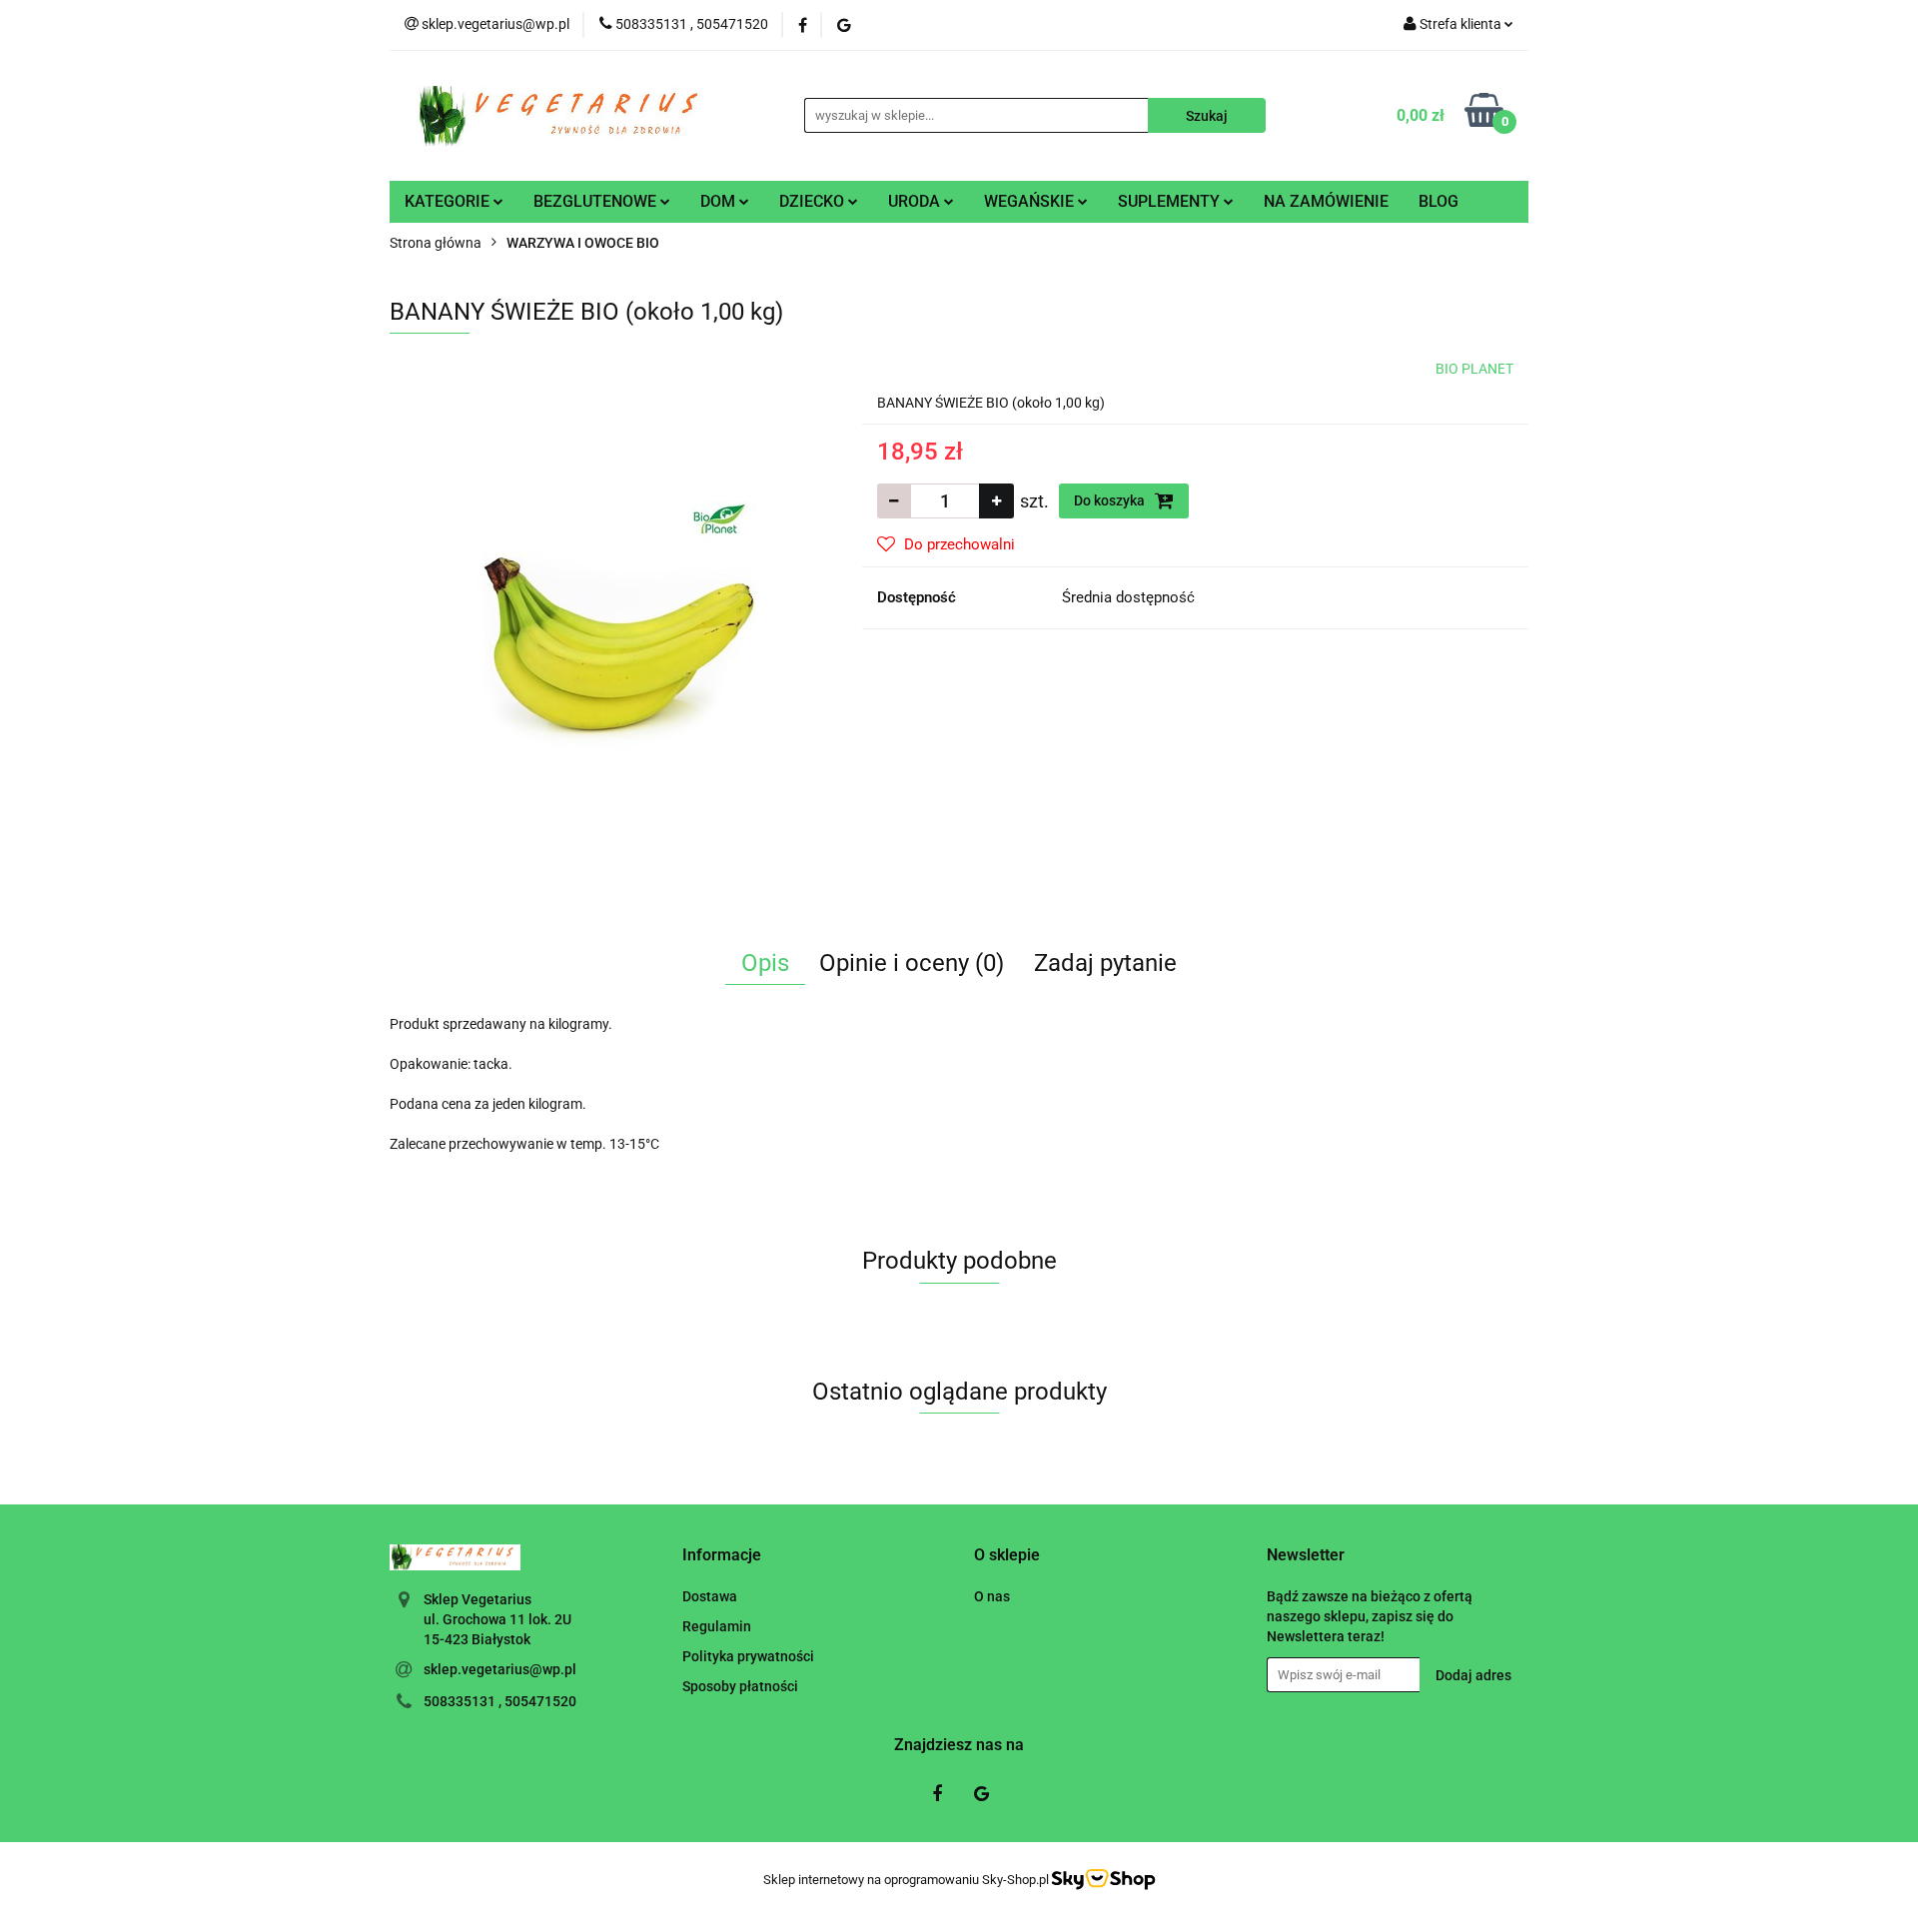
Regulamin (717, 1626)
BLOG (1438, 201)
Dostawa (710, 1596)
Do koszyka (1111, 500)
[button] (722, 1556)
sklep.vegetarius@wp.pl (500, 1669)
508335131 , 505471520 (500, 1701)
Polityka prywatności (748, 1656)
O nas (992, 1596)
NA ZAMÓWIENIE (1326, 201)
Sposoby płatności (740, 1686)
